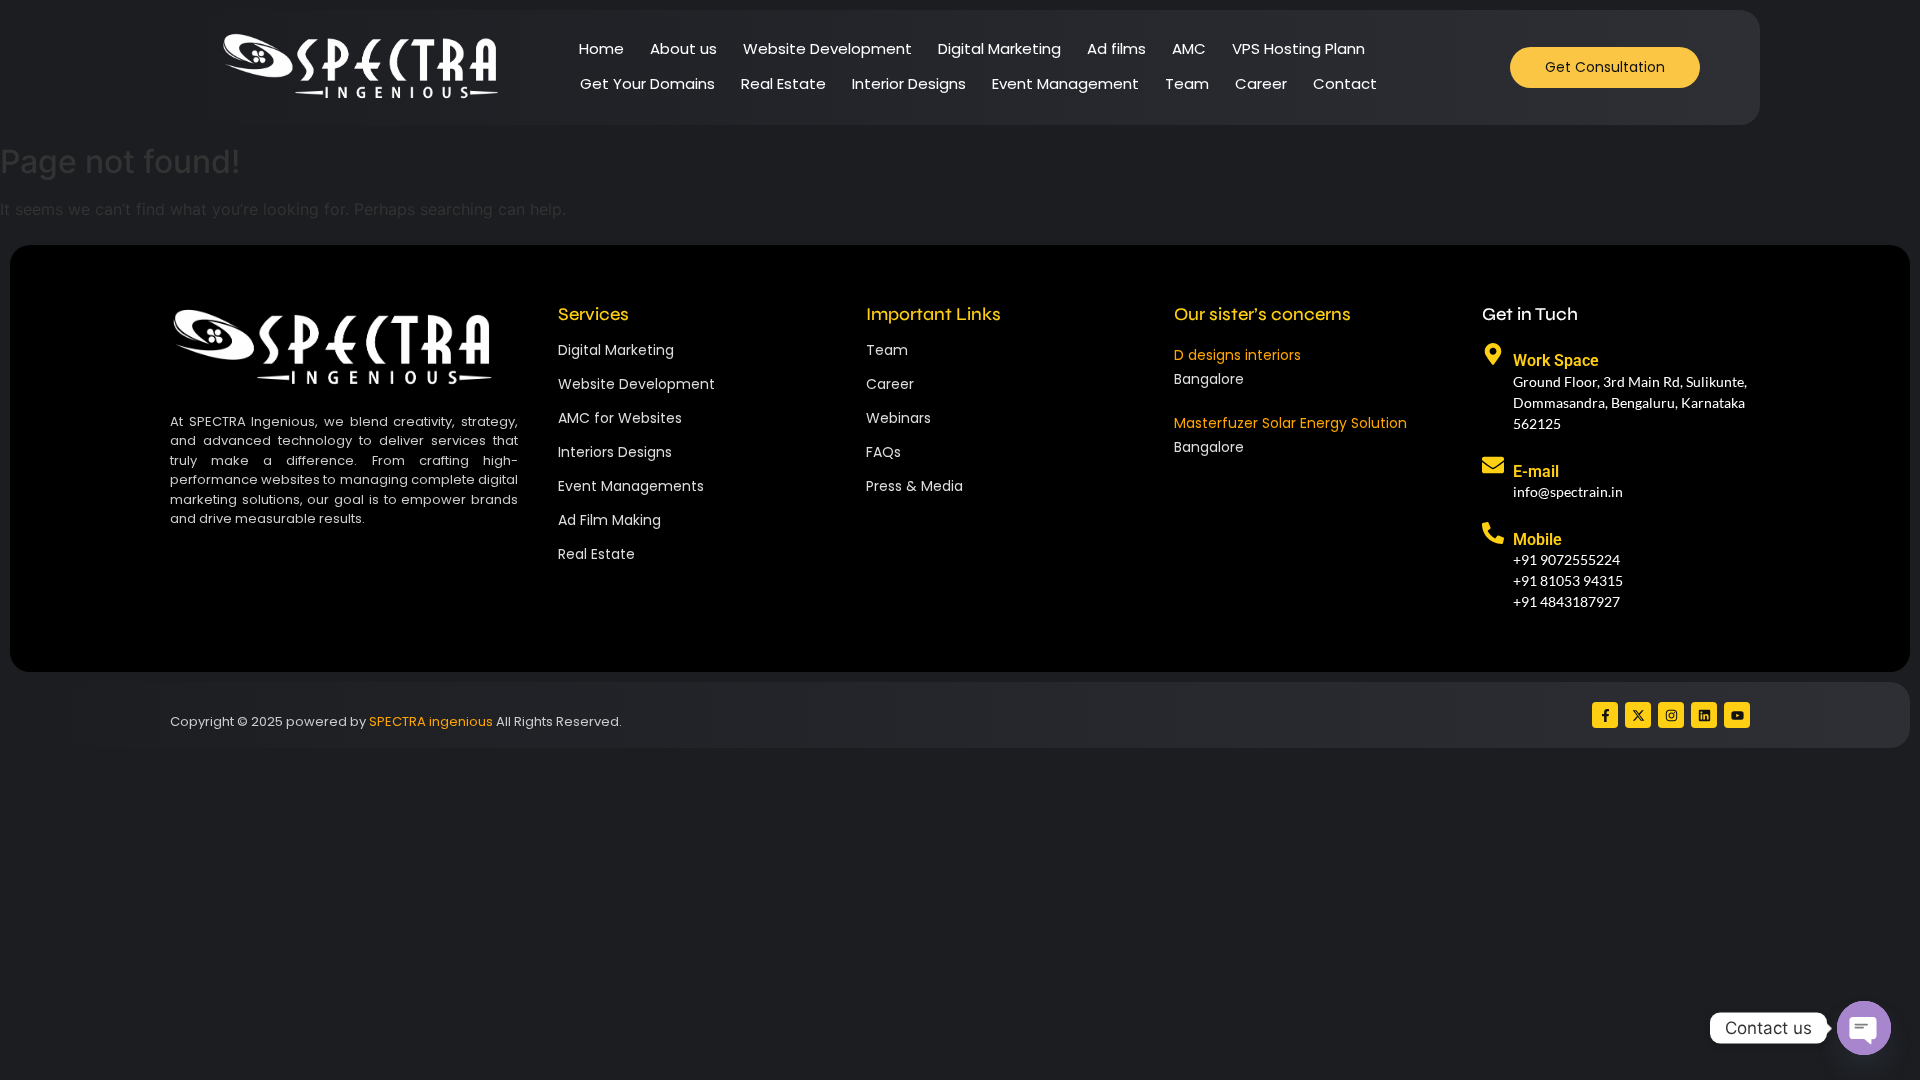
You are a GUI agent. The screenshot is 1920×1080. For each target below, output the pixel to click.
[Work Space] (1493, 355)
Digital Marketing (999, 48)
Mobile (1537, 539)
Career (1261, 83)
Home (601, 48)
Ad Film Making (609, 520)
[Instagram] (1671, 715)
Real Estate (783, 83)
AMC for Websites (620, 418)
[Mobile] (1493, 534)
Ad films (1116, 48)
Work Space (1556, 360)
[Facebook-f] (1605, 715)
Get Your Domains (647, 83)
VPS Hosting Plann (1298, 48)
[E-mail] (1493, 466)
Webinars (898, 418)
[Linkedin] (1704, 715)
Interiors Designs (615, 452)
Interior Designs (909, 83)
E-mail (1536, 471)
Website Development (827, 48)
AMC (1189, 48)
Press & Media (914, 486)
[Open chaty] (1864, 1028)
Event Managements (631, 486)
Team (1187, 83)
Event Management (1065, 83)
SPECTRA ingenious (431, 721)
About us (683, 48)
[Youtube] (1737, 715)
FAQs (883, 452)
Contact (1345, 83)
